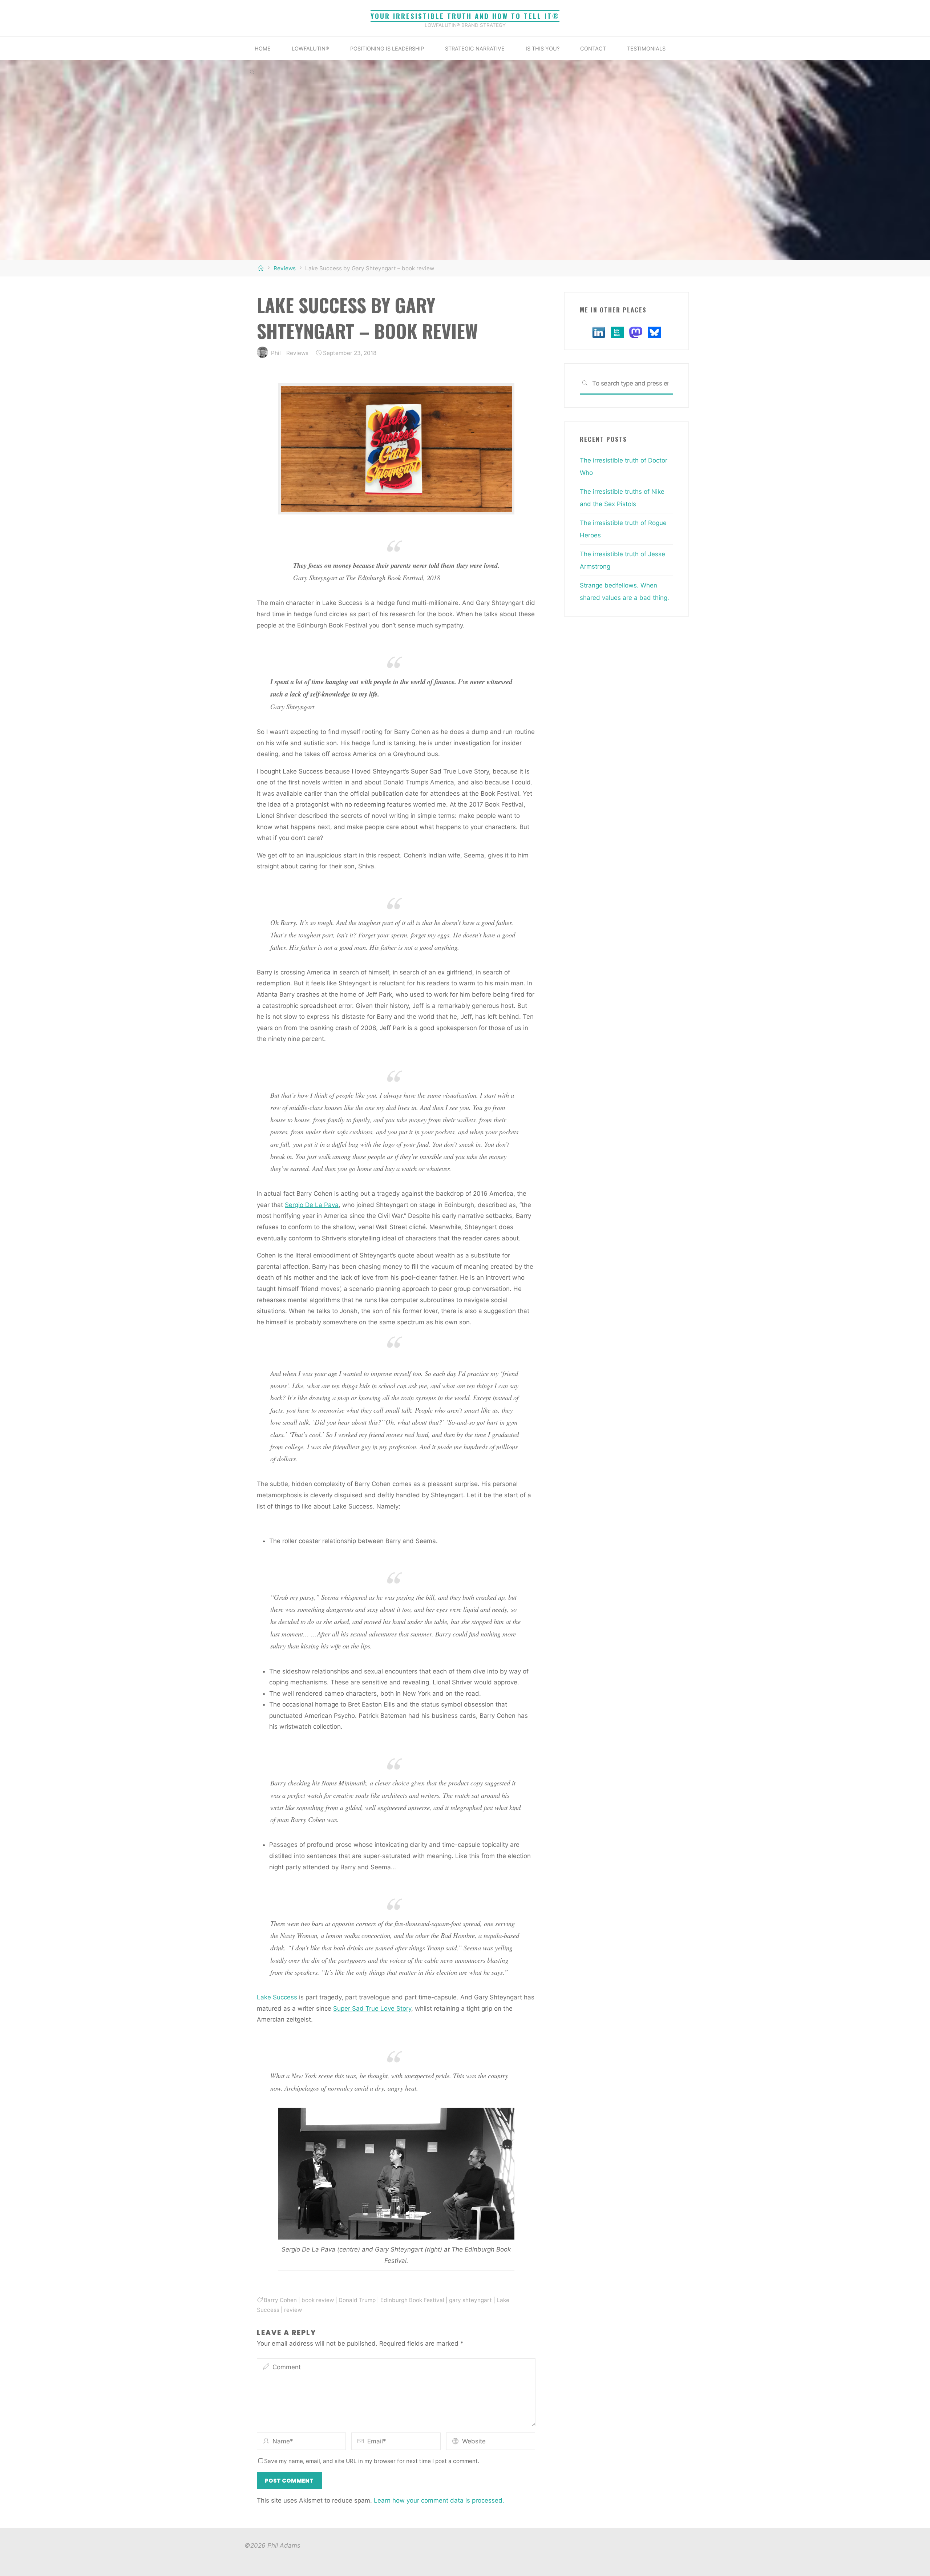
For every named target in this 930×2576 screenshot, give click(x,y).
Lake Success (277, 1997)
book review (318, 2300)
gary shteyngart (470, 2300)
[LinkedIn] (599, 332)
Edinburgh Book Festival (412, 2300)
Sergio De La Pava (312, 1205)
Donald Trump (357, 2300)
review (293, 2310)
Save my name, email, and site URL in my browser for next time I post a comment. (372, 2461)
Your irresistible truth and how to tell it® (465, 16)
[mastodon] (636, 332)
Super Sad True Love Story (372, 2008)
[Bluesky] (654, 332)
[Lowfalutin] (617, 332)
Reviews (285, 268)
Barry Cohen (280, 2300)
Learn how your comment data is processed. (439, 2500)
